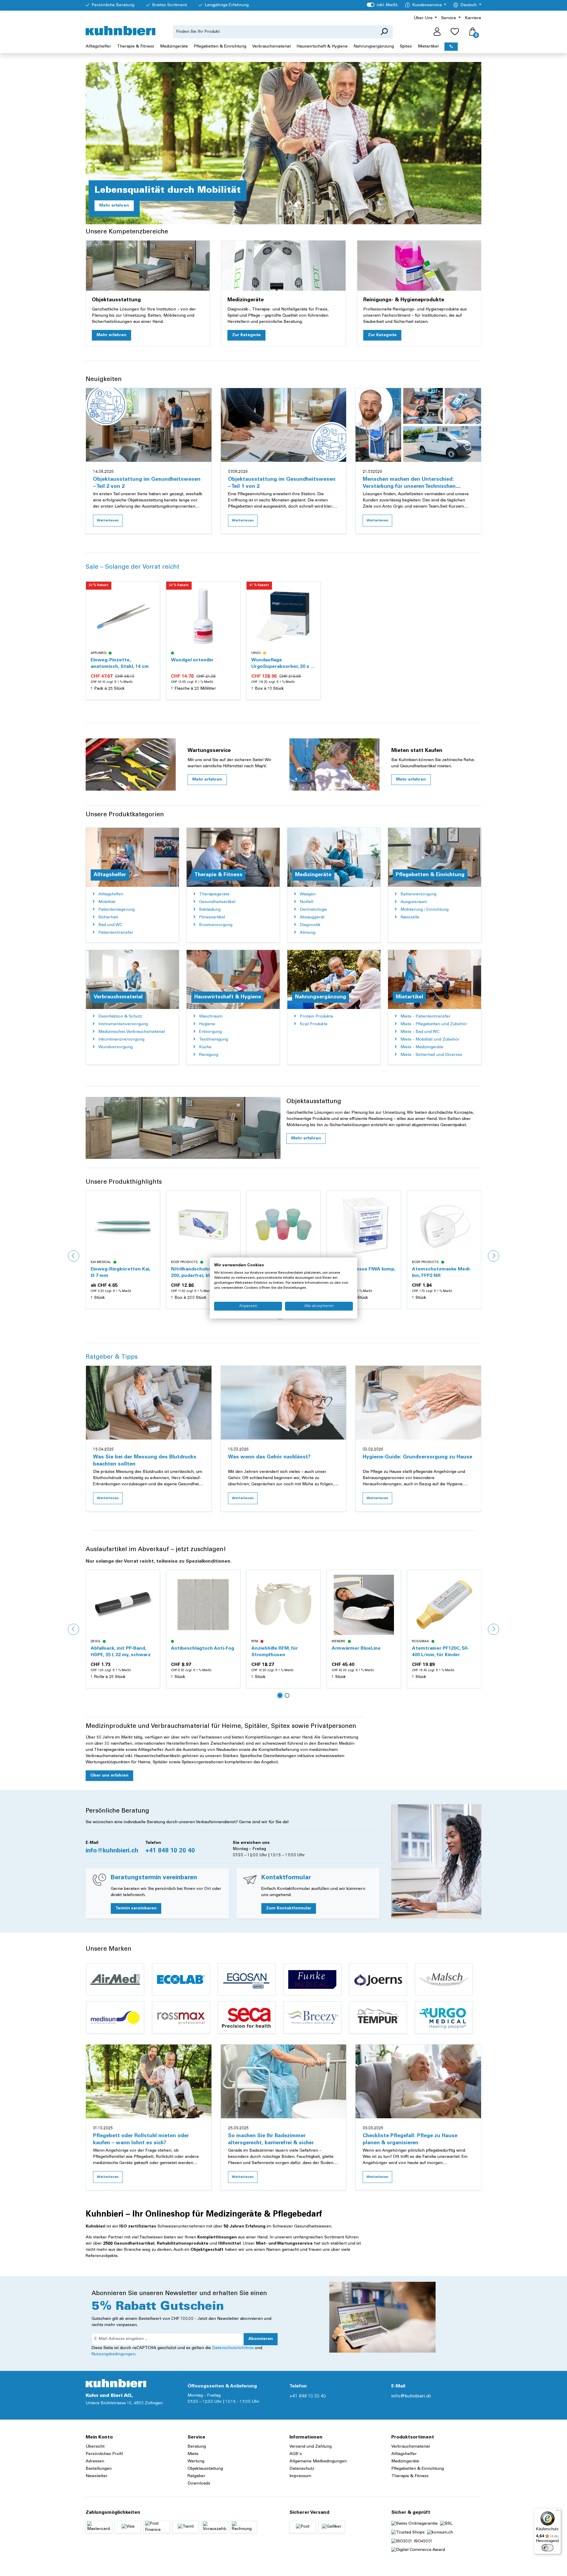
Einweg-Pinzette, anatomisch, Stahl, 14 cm (120, 663)
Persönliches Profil (104, 2454)
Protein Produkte (316, 1017)
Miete (193, 2454)
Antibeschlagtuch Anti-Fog (122, 1648)
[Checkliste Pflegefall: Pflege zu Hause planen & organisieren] (418, 2081)
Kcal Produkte (314, 1024)
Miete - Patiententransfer (425, 1017)
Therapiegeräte (214, 894)
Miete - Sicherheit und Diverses (431, 1055)
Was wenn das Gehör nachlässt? (269, 1457)
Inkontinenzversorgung (121, 1040)
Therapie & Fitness (410, 2476)
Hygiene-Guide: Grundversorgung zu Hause (417, 1457)
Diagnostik (310, 925)
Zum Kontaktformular (289, 1908)
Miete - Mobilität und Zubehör (430, 1040)
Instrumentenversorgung (123, 1024)
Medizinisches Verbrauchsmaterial (132, 1032)
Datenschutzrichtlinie (233, 2348)
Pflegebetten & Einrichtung (418, 2469)
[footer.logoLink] (116, 2383)
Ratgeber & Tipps (112, 1357)
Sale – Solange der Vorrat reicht (132, 567)
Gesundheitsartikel (217, 902)
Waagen (308, 894)
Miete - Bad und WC (420, 1032)
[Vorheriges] (74, 1256)
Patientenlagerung (117, 910)
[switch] (548, 2548)
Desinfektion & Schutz (120, 1017)
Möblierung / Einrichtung (425, 910)
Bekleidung (210, 910)
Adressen (95, 2461)
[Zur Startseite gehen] (120, 31)
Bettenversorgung (418, 894)
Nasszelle (410, 917)
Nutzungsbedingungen (113, 2354)
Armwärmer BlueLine (276, 1648)
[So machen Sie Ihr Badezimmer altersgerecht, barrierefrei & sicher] (284, 2081)
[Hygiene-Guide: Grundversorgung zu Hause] (418, 1403)
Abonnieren (261, 2339)
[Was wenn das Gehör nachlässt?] (284, 1403)
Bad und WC (110, 925)
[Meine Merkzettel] (455, 32)
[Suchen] (384, 32)
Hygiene (207, 1024)
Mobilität (107, 902)
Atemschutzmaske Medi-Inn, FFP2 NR (361, 1273)
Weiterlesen (108, 521)
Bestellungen (99, 2469)
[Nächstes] (493, 1256)
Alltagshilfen (111, 894)
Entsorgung (210, 1032)
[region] (283, 647)
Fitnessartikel (212, 917)
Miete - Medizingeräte (422, 1047)
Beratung (197, 2447)
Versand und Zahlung (311, 2447)
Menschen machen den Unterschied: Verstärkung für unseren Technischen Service (409, 487)
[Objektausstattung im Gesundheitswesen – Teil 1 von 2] (284, 425)
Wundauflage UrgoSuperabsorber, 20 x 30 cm (283, 664)
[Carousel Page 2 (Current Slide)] (287, 1695)
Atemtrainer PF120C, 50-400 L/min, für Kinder (360, 1652)
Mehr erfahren (114, 206)
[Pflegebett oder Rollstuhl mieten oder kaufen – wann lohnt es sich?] (149, 2081)
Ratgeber (196, 2476)
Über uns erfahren (109, 1776)
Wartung (196, 2461)
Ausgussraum (414, 902)
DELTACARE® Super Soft (441, 1269)
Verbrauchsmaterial (410, 2447)
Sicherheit (108, 917)
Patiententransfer (116, 933)
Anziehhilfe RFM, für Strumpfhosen (194, 1652)
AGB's (296, 2454)
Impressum (300, 2476)
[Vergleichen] (152, 603)
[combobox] (274, 32)
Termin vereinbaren (136, 1908)
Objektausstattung (205, 2469)
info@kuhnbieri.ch (112, 1851)
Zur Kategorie (246, 335)
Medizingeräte (405, 2461)
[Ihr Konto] (437, 32)
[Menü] (558, 2512)
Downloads (199, 2484)
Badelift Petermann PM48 (441, 1648)
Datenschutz (302, 2469)
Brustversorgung (216, 925)
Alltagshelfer (404, 2454)
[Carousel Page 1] (280, 1695)
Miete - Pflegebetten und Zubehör (434, 1024)
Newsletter (97, 2476)
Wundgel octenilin (192, 660)
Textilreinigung (214, 1040)
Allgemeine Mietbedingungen (318, 2461)
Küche (205, 1047)
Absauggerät (312, 917)
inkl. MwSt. (382, 5)
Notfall (307, 902)
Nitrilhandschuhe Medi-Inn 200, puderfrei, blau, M (122, 1273)
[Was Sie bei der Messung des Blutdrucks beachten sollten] (149, 1403)
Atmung (308, 933)
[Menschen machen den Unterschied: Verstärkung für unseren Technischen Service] (418, 425)
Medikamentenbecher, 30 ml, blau (201, 1273)
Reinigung (209, 1055)
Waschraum (211, 1017)
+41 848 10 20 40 (170, 1851)
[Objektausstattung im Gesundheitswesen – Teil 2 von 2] (149, 425)
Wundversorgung (115, 1047)
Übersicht (95, 2447)
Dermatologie (313, 910)
